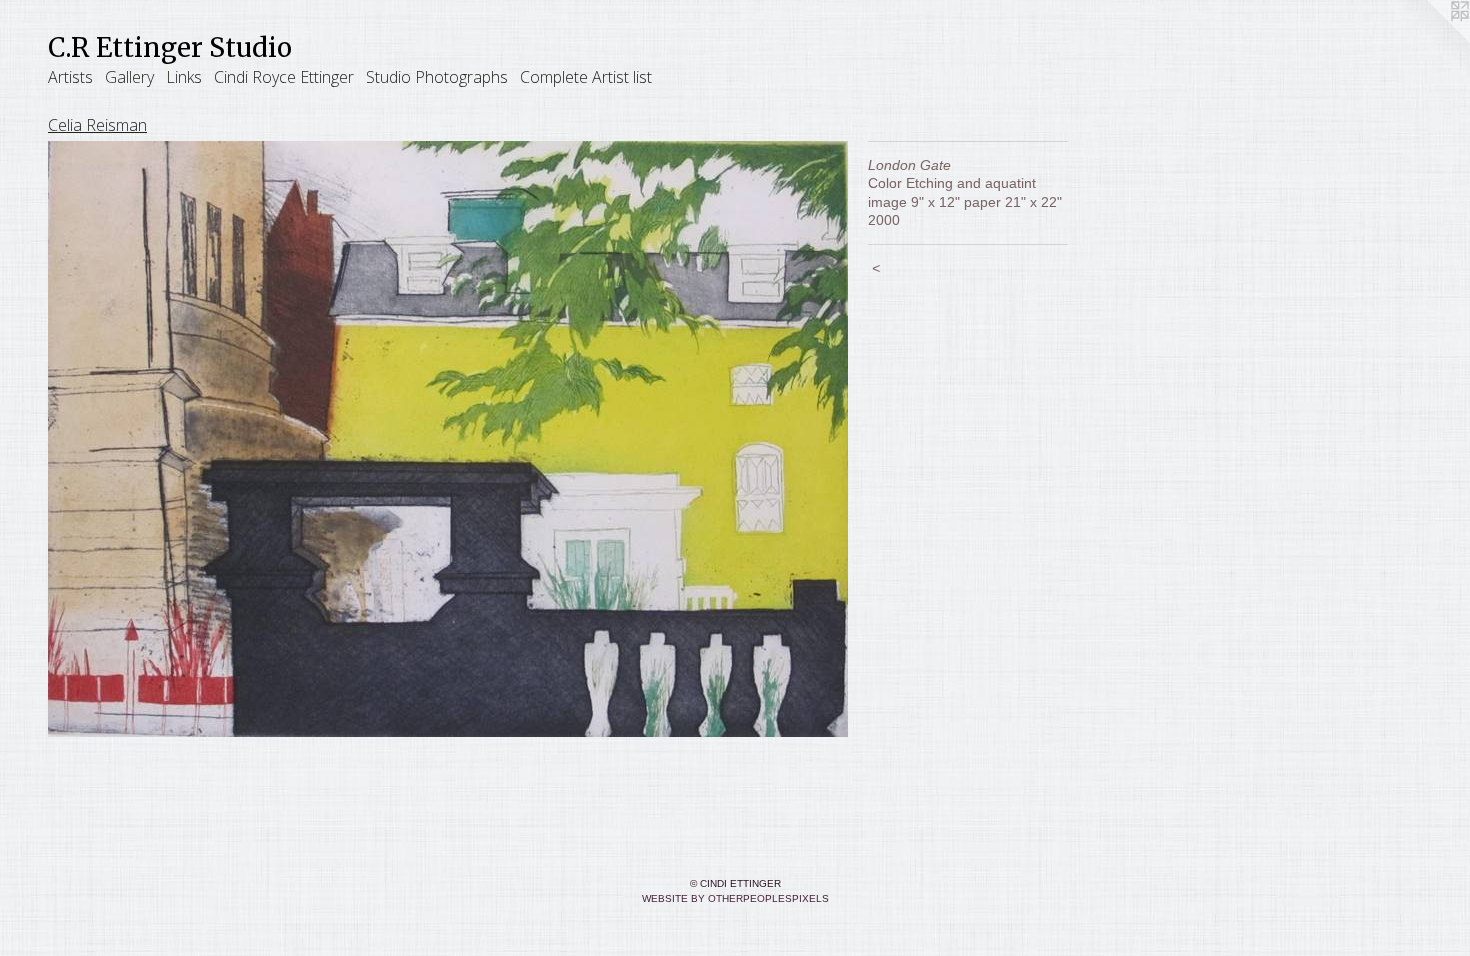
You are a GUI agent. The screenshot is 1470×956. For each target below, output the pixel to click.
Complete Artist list (586, 77)
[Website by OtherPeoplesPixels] (1430, 40)
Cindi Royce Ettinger (284, 77)
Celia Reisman (97, 125)
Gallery (129, 77)
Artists (70, 77)
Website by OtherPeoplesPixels (735, 898)
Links (184, 77)
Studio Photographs (437, 77)
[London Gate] (448, 439)
